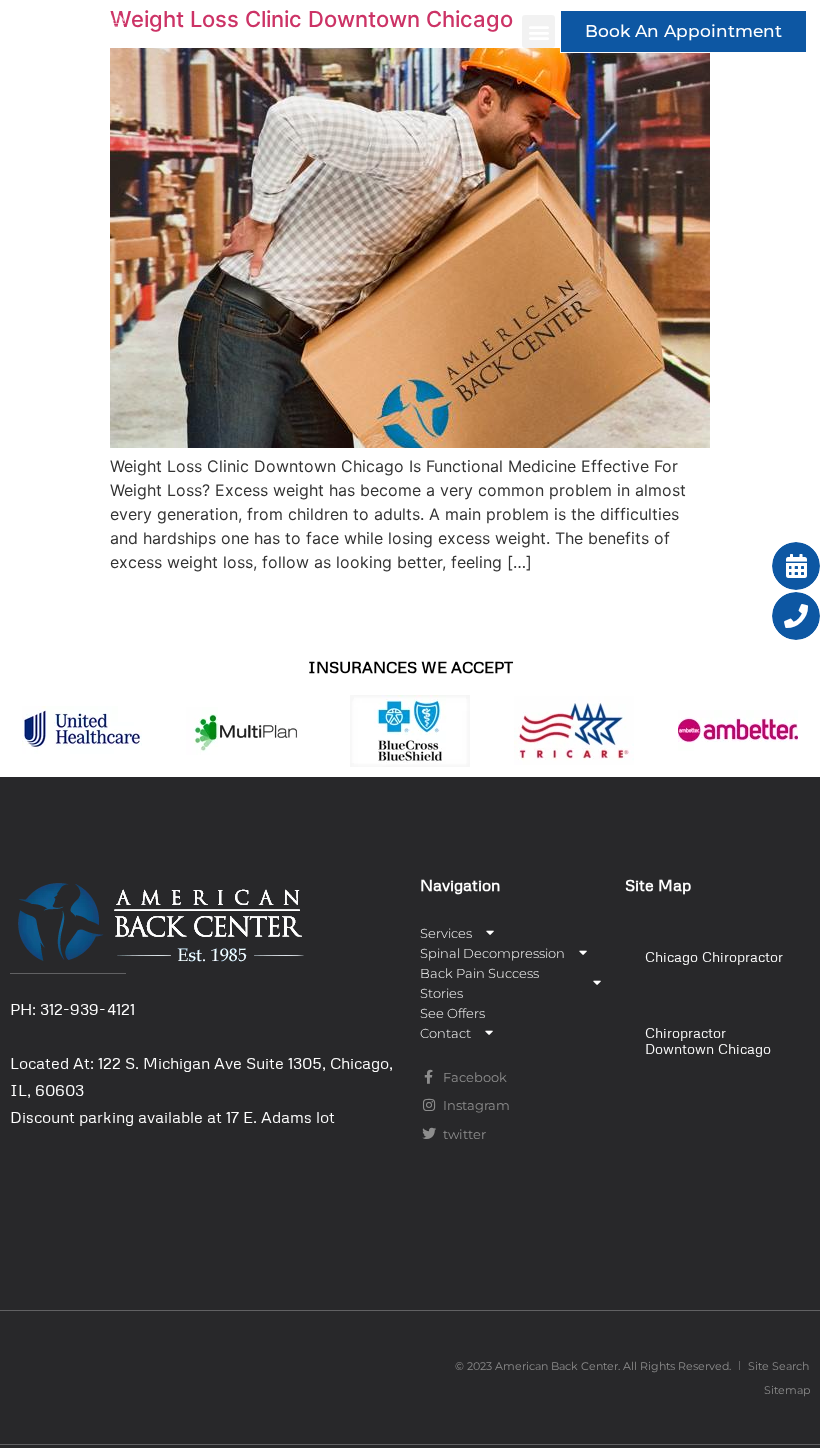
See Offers (452, 1013)
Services (446, 933)
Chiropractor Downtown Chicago (708, 1040)
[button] (538, 31)
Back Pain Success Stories (479, 983)
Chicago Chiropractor (714, 956)
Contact (445, 1033)
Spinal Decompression (492, 953)
